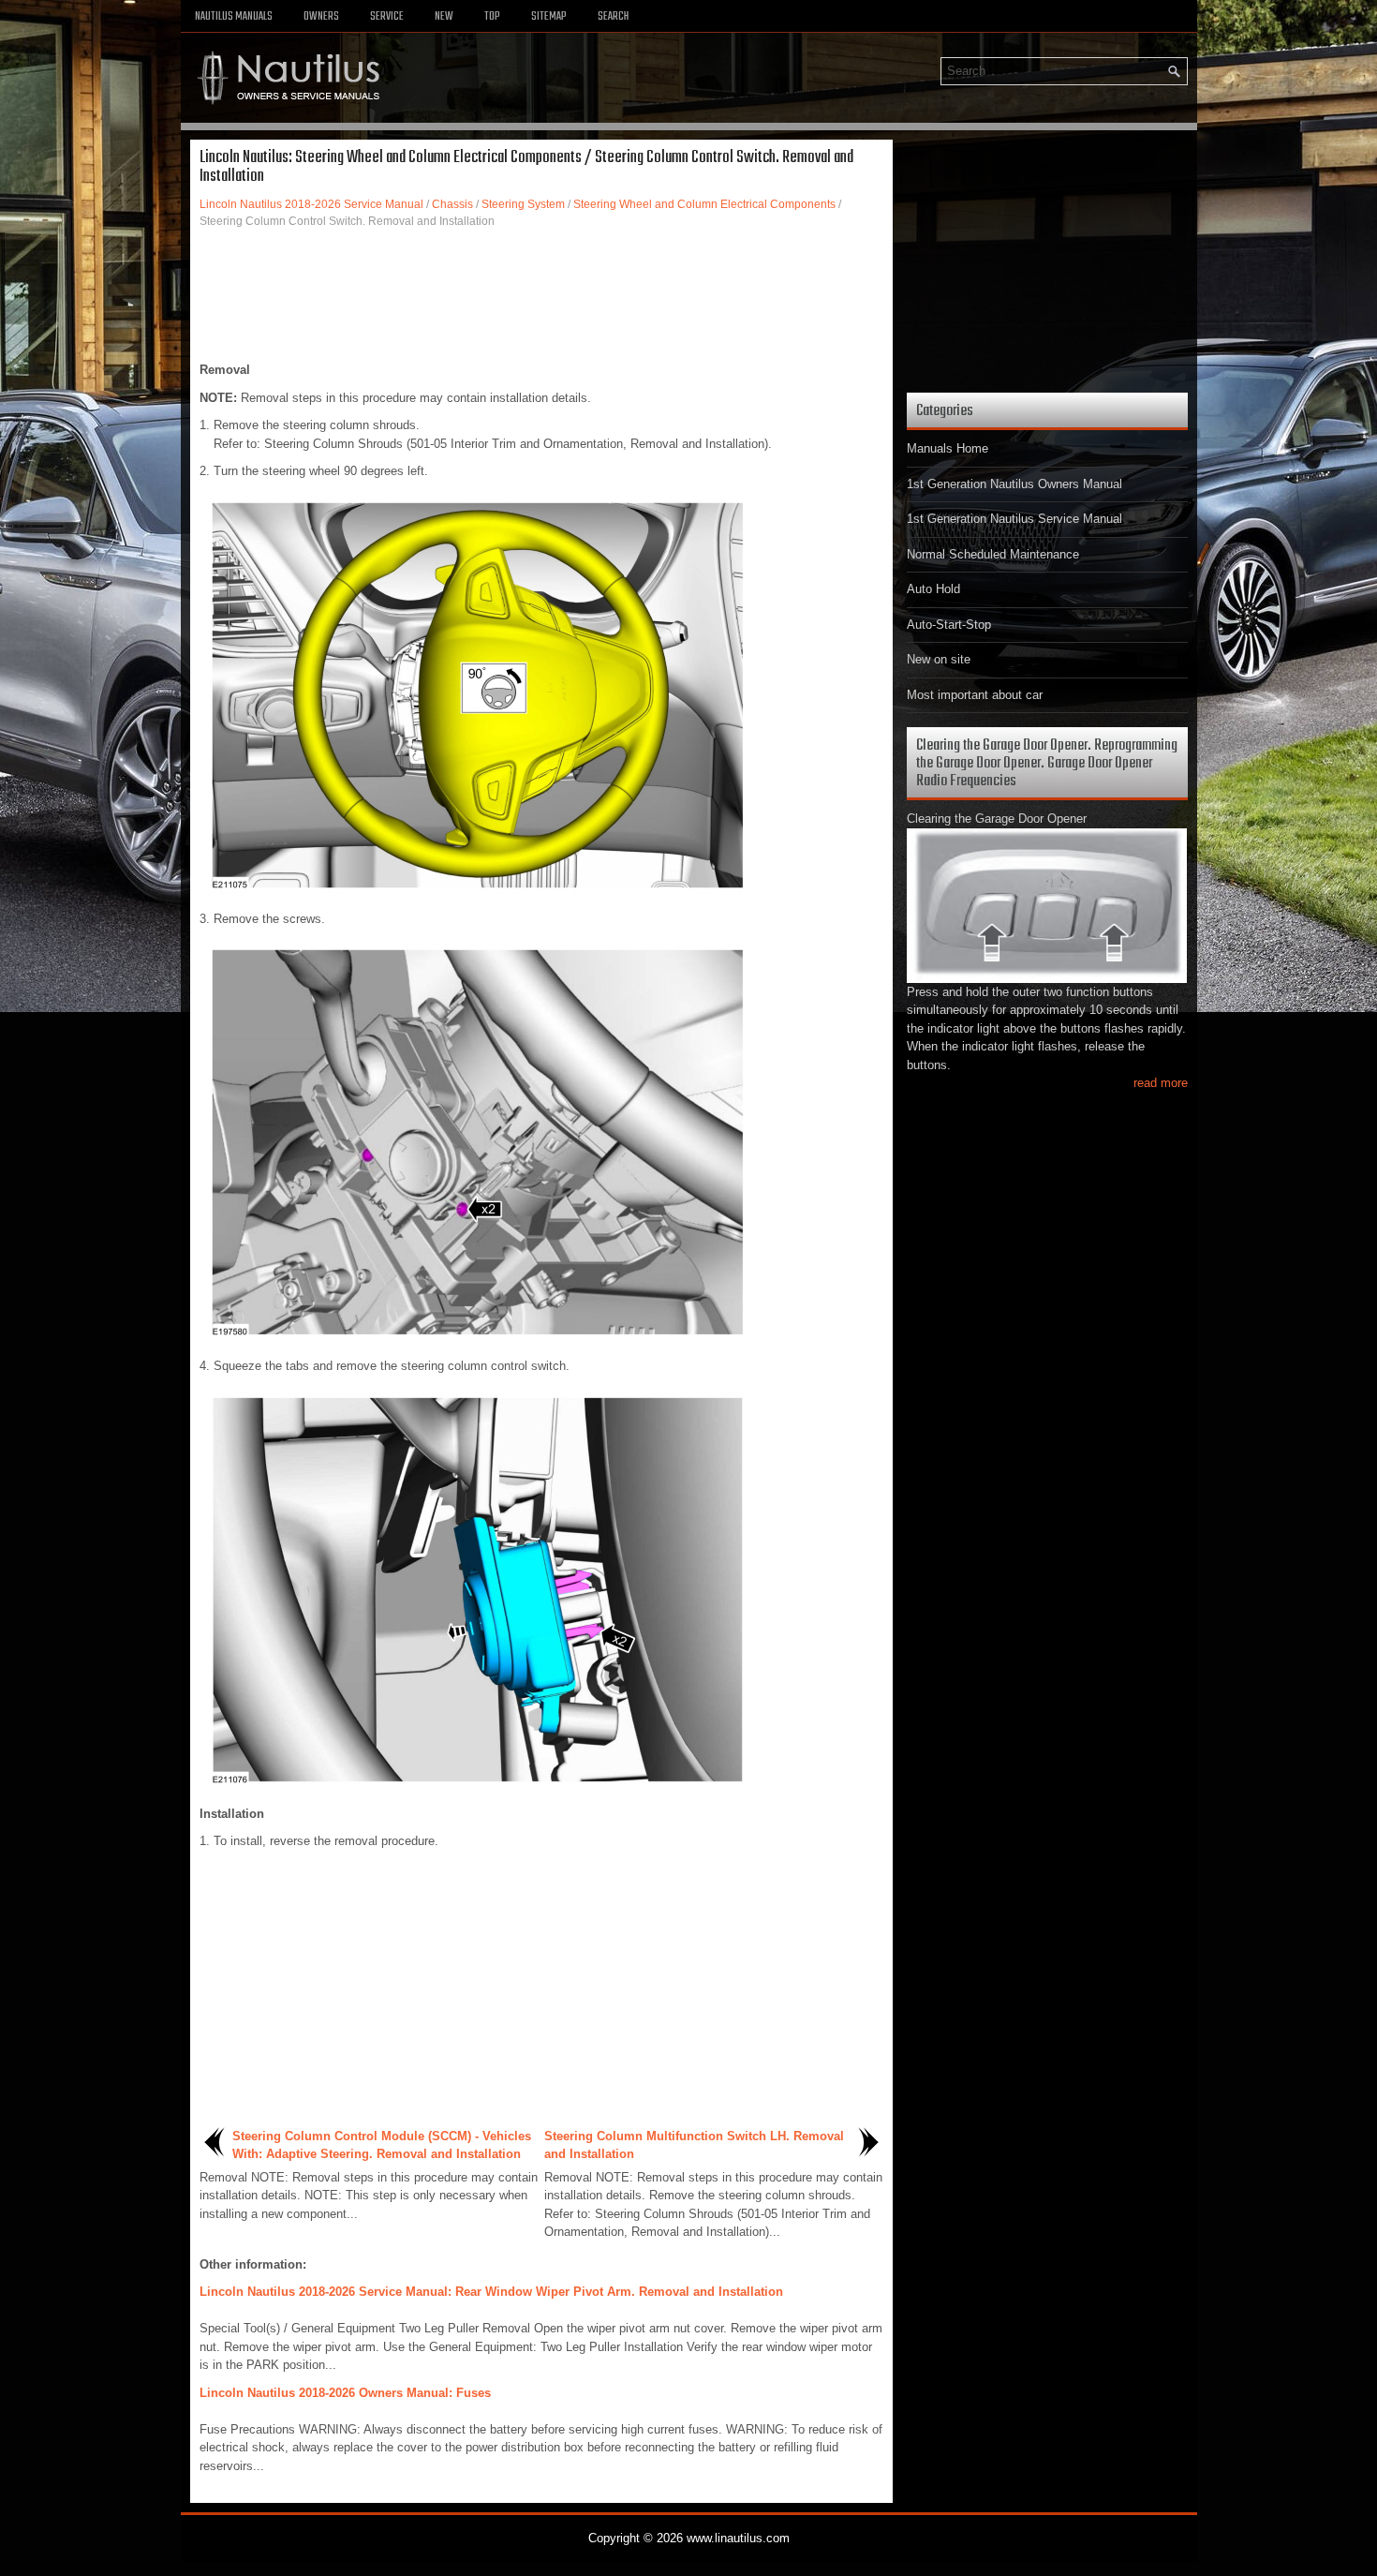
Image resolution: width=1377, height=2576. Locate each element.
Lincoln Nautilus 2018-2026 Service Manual (311, 204)
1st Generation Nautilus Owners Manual (1014, 484)
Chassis (452, 204)
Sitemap (549, 17)
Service (387, 17)
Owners (321, 17)
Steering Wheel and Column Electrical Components (704, 204)
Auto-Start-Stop (949, 625)
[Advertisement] (541, 295)
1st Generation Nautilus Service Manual (1014, 519)
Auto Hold (933, 589)
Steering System (523, 204)
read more (1161, 1083)
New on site (939, 659)
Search (613, 17)
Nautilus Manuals (234, 17)
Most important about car (975, 695)
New (444, 17)
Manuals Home (948, 448)
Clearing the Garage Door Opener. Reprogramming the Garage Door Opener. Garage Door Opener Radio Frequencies (1047, 763)
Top (492, 17)
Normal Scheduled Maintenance (993, 554)
